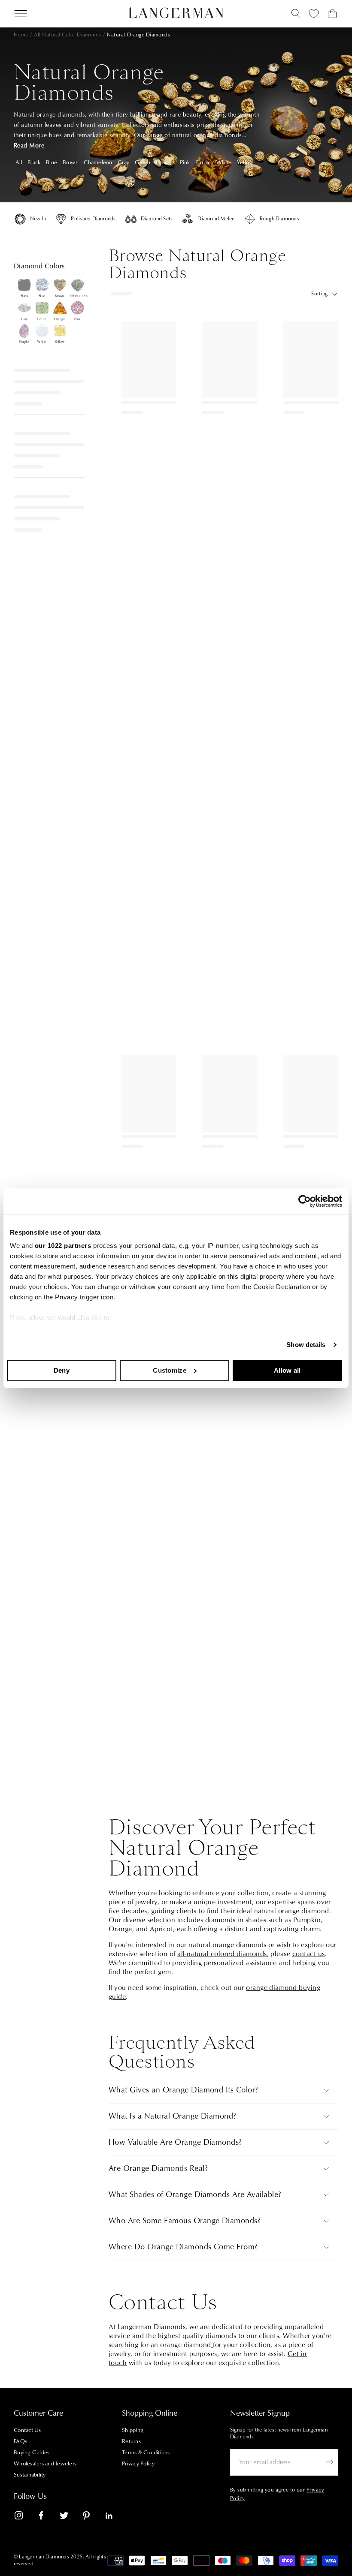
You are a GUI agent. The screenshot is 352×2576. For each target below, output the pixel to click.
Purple (203, 162)
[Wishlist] (314, 14)
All (19, 162)
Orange (165, 162)
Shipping (133, 2430)
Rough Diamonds (279, 219)
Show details (306, 1345)
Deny (62, 1370)
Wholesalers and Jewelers (45, 2464)
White (224, 162)
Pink (185, 162)
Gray (123, 162)
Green (143, 162)
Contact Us (27, 2430)
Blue (52, 162)
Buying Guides (32, 2453)
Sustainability (30, 2475)
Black (34, 162)
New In (38, 219)
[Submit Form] (330, 2462)
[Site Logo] (176, 13)
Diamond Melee (216, 219)
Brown (71, 162)
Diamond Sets (157, 219)
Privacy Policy (138, 2464)
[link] (24, 2517)
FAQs (20, 2441)
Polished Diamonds (93, 219)
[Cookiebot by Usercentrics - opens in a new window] (305, 1201)
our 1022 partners (63, 1246)
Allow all (287, 1370)
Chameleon (98, 162)
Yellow (245, 162)
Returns (131, 2441)
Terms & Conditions (146, 2453)
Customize (170, 1370)
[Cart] (332, 14)
